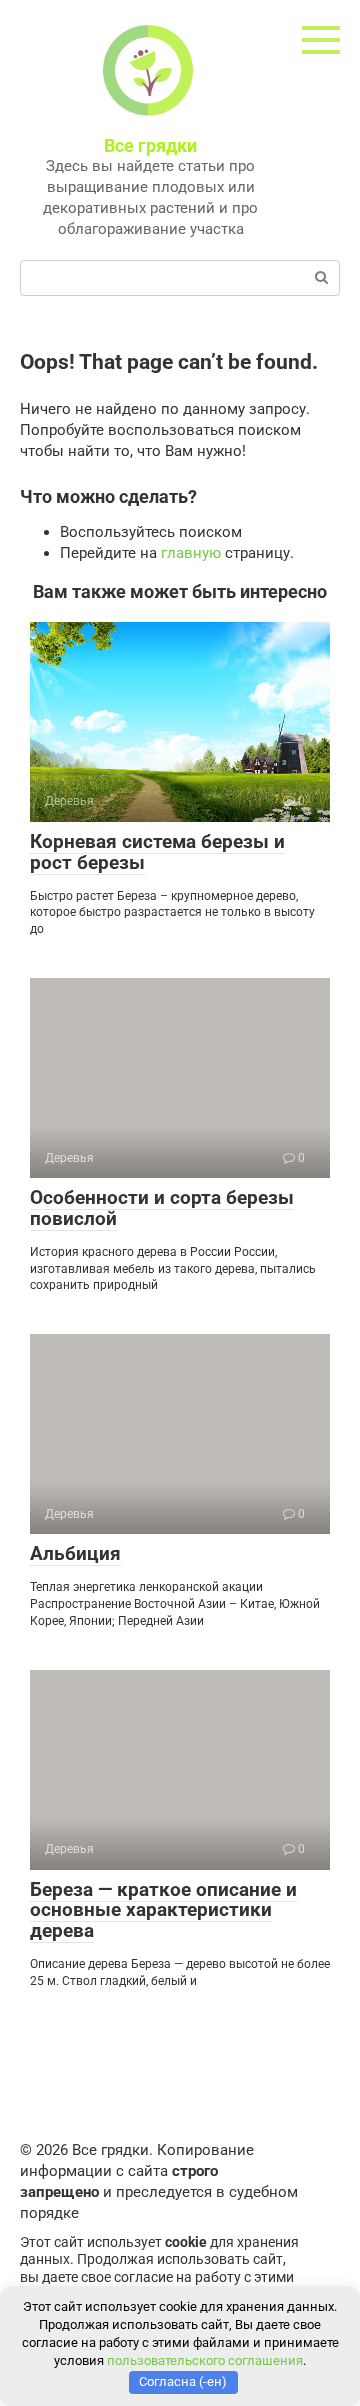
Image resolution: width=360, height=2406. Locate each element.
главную (191, 553)
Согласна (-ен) (183, 2381)
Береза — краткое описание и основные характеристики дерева (163, 1910)
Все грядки (150, 145)
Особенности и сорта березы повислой (162, 1208)
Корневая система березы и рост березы (157, 852)
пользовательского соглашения (205, 2360)
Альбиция (75, 1553)
